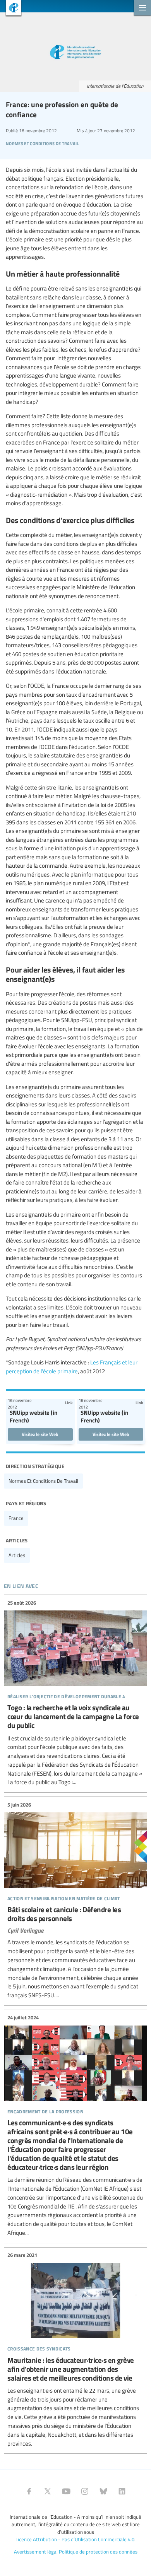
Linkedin (122, 2491)
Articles (17, 1555)
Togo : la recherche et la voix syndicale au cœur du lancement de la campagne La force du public (75, 1693)
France (16, 1518)
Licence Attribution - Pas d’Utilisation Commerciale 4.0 (75, 2539)
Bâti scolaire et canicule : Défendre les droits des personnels (75, 1900)
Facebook (29, 2491)
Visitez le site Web (40, 1434)
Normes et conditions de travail (43, 1481)
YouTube (66, 2491)
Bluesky (103, 2491)
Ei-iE (11, 9)
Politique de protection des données (98, 2552)
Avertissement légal (36, 2552)
